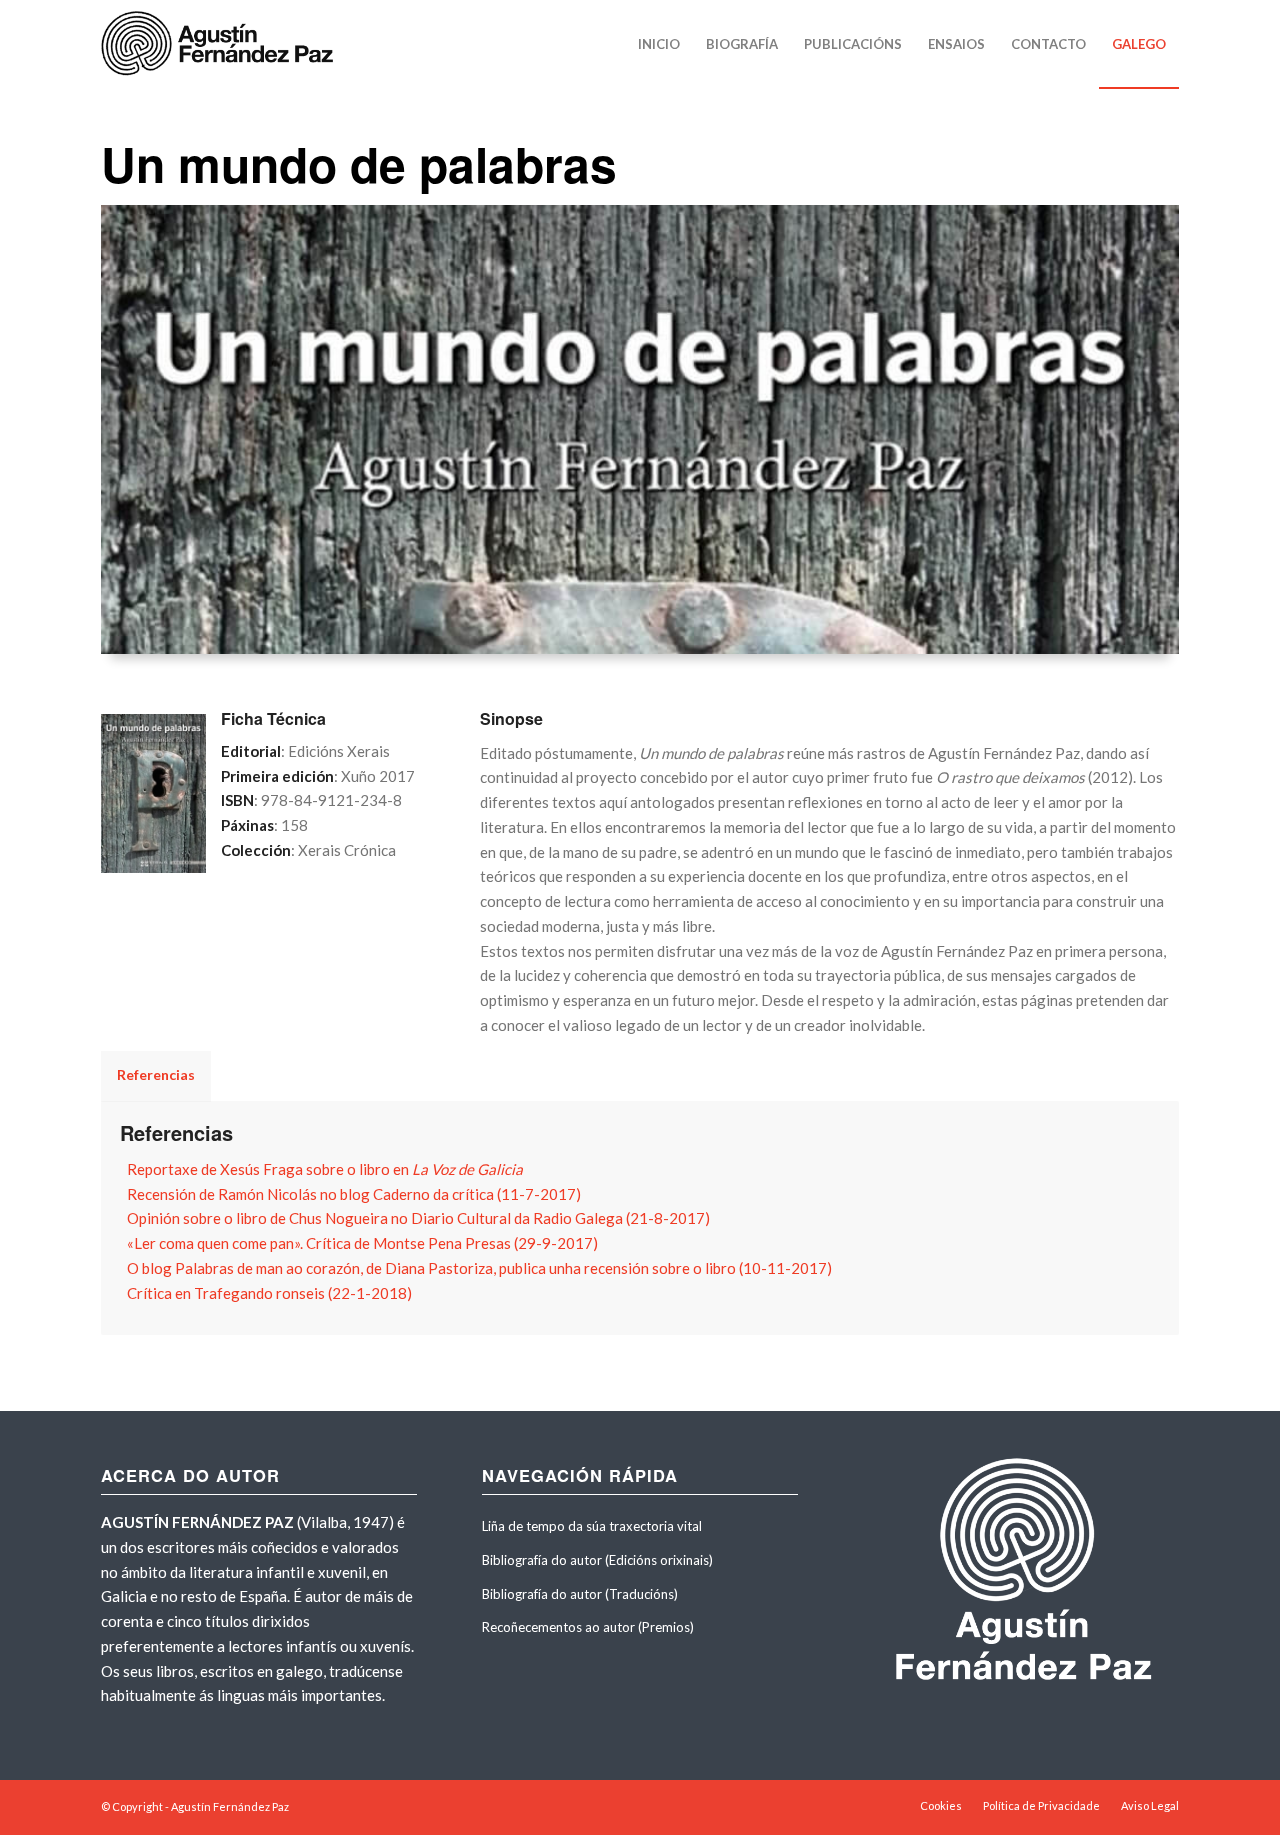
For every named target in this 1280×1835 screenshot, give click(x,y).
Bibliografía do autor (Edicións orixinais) (597, 1560)
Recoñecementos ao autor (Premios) (588, 1627)
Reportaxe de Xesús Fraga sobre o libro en (325, 1169)
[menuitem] (659, 44)
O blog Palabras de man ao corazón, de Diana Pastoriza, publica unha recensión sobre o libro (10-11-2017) (479, 1268)
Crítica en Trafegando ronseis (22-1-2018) (269, 1293)
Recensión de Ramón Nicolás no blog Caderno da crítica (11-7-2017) (354, 1194)
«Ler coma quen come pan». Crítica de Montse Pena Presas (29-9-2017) (362, 1243)
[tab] (640, 1133)
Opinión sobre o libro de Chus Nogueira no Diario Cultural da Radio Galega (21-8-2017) (418, 1218)
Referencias (176, 1132)
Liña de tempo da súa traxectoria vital (592, 1526)
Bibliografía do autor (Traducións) (580, 1594)
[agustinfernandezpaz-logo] (221, 44)
